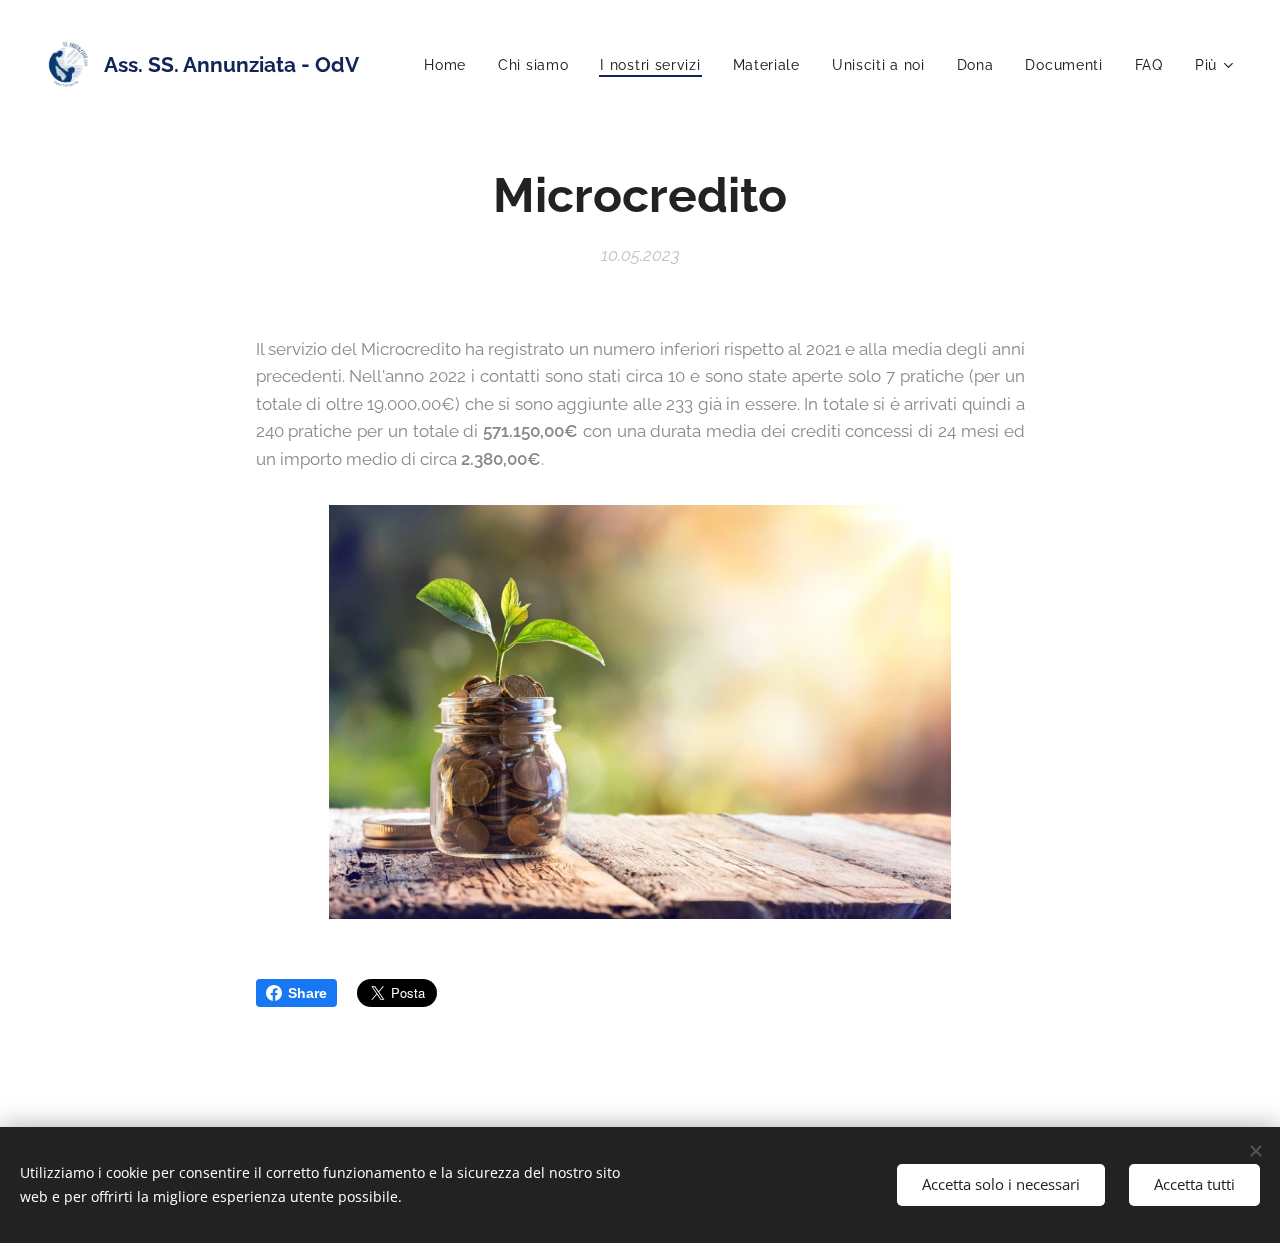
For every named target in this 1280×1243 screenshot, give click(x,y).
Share (307, 993)
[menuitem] (450, 65)
